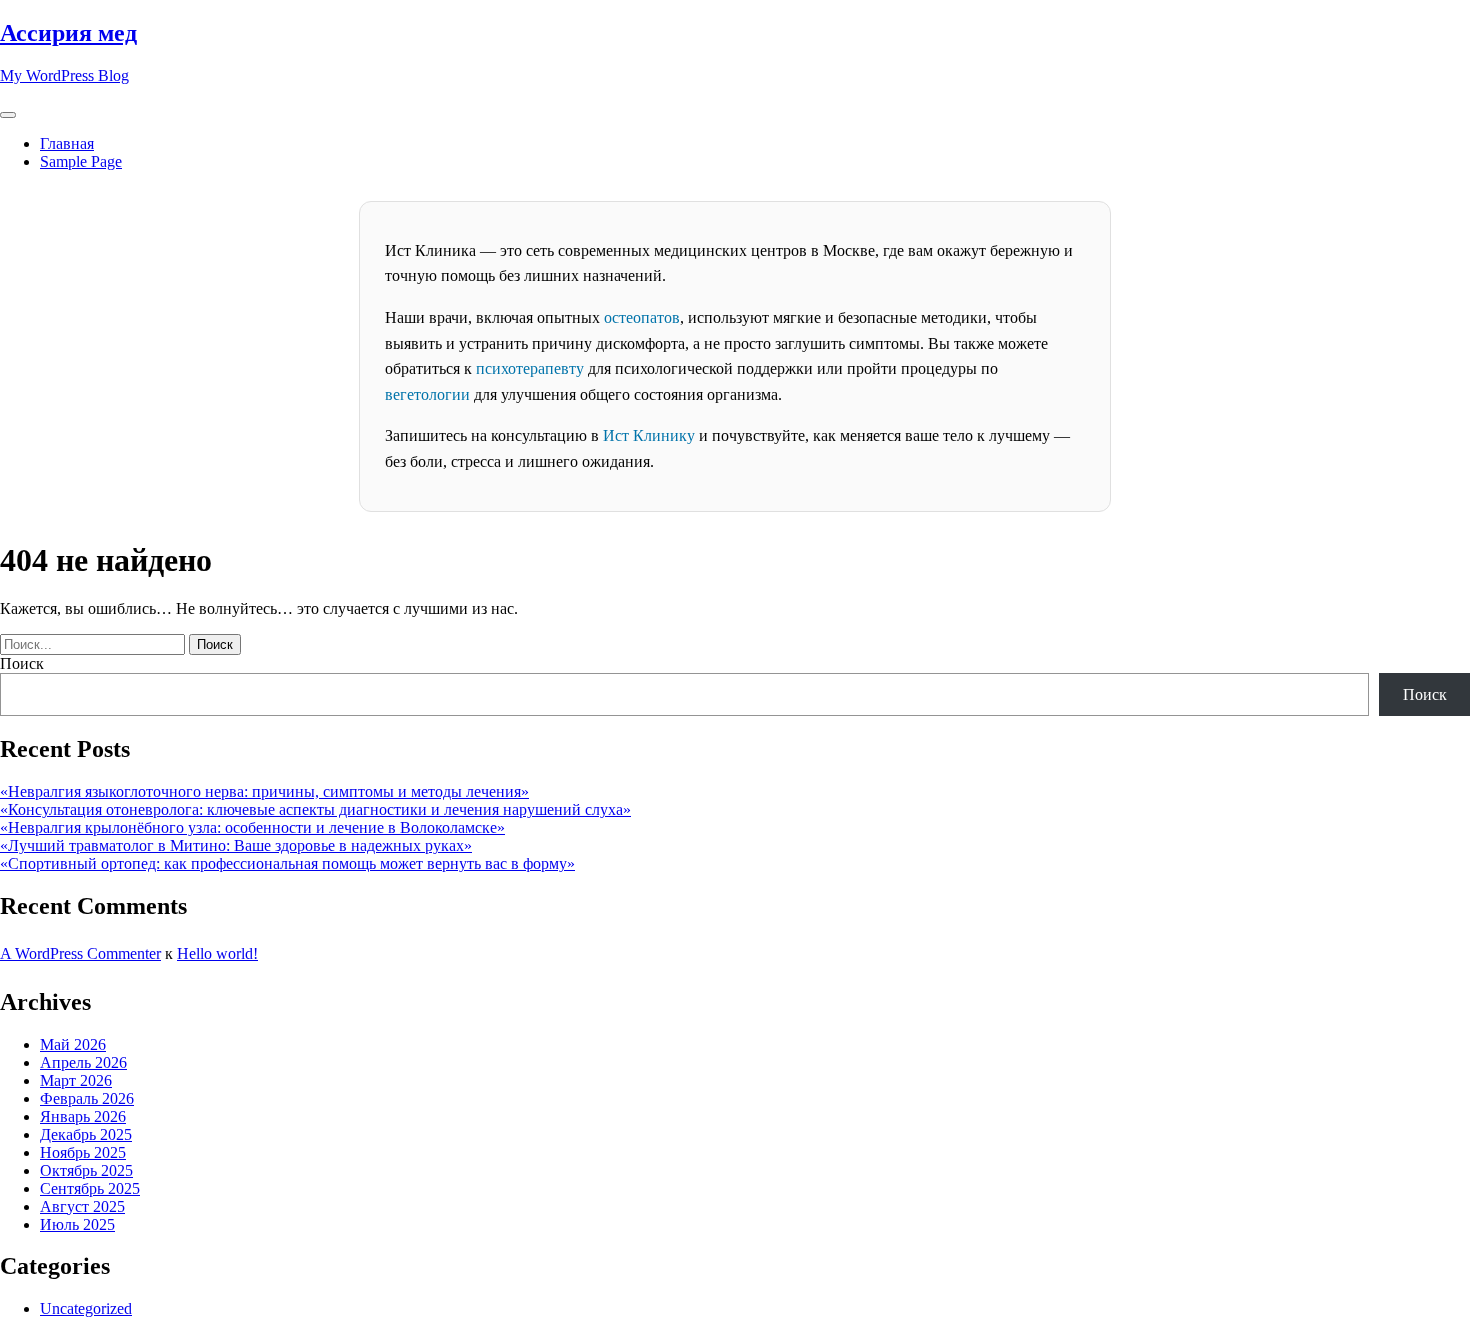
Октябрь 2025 (86, 1170)
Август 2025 (82, 1206)
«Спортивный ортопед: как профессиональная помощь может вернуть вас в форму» (287, 863)
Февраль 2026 (87, 1098)
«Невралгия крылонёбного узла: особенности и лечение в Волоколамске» (252, 827)
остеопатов (642, 317)
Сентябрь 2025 (90, 1188)
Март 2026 (76, 1080)
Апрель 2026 (83, 1062)
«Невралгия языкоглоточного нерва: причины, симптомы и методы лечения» (264, 791)
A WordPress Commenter (80, 953)
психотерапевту (530, 368)
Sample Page (81, 161)
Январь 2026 (83, 1116)
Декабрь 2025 (86, 1134)
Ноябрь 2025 (83, 1152)
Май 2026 (73, 1044)
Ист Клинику (649, 435)
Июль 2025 (77, 1224)
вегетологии (427, 394)
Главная (67, 143)
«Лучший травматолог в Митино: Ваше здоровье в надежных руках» (236, 845)
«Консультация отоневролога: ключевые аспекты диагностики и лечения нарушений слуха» (315, 809)
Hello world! (217, 953)
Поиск (22, 663)
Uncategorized (86, 1308)
